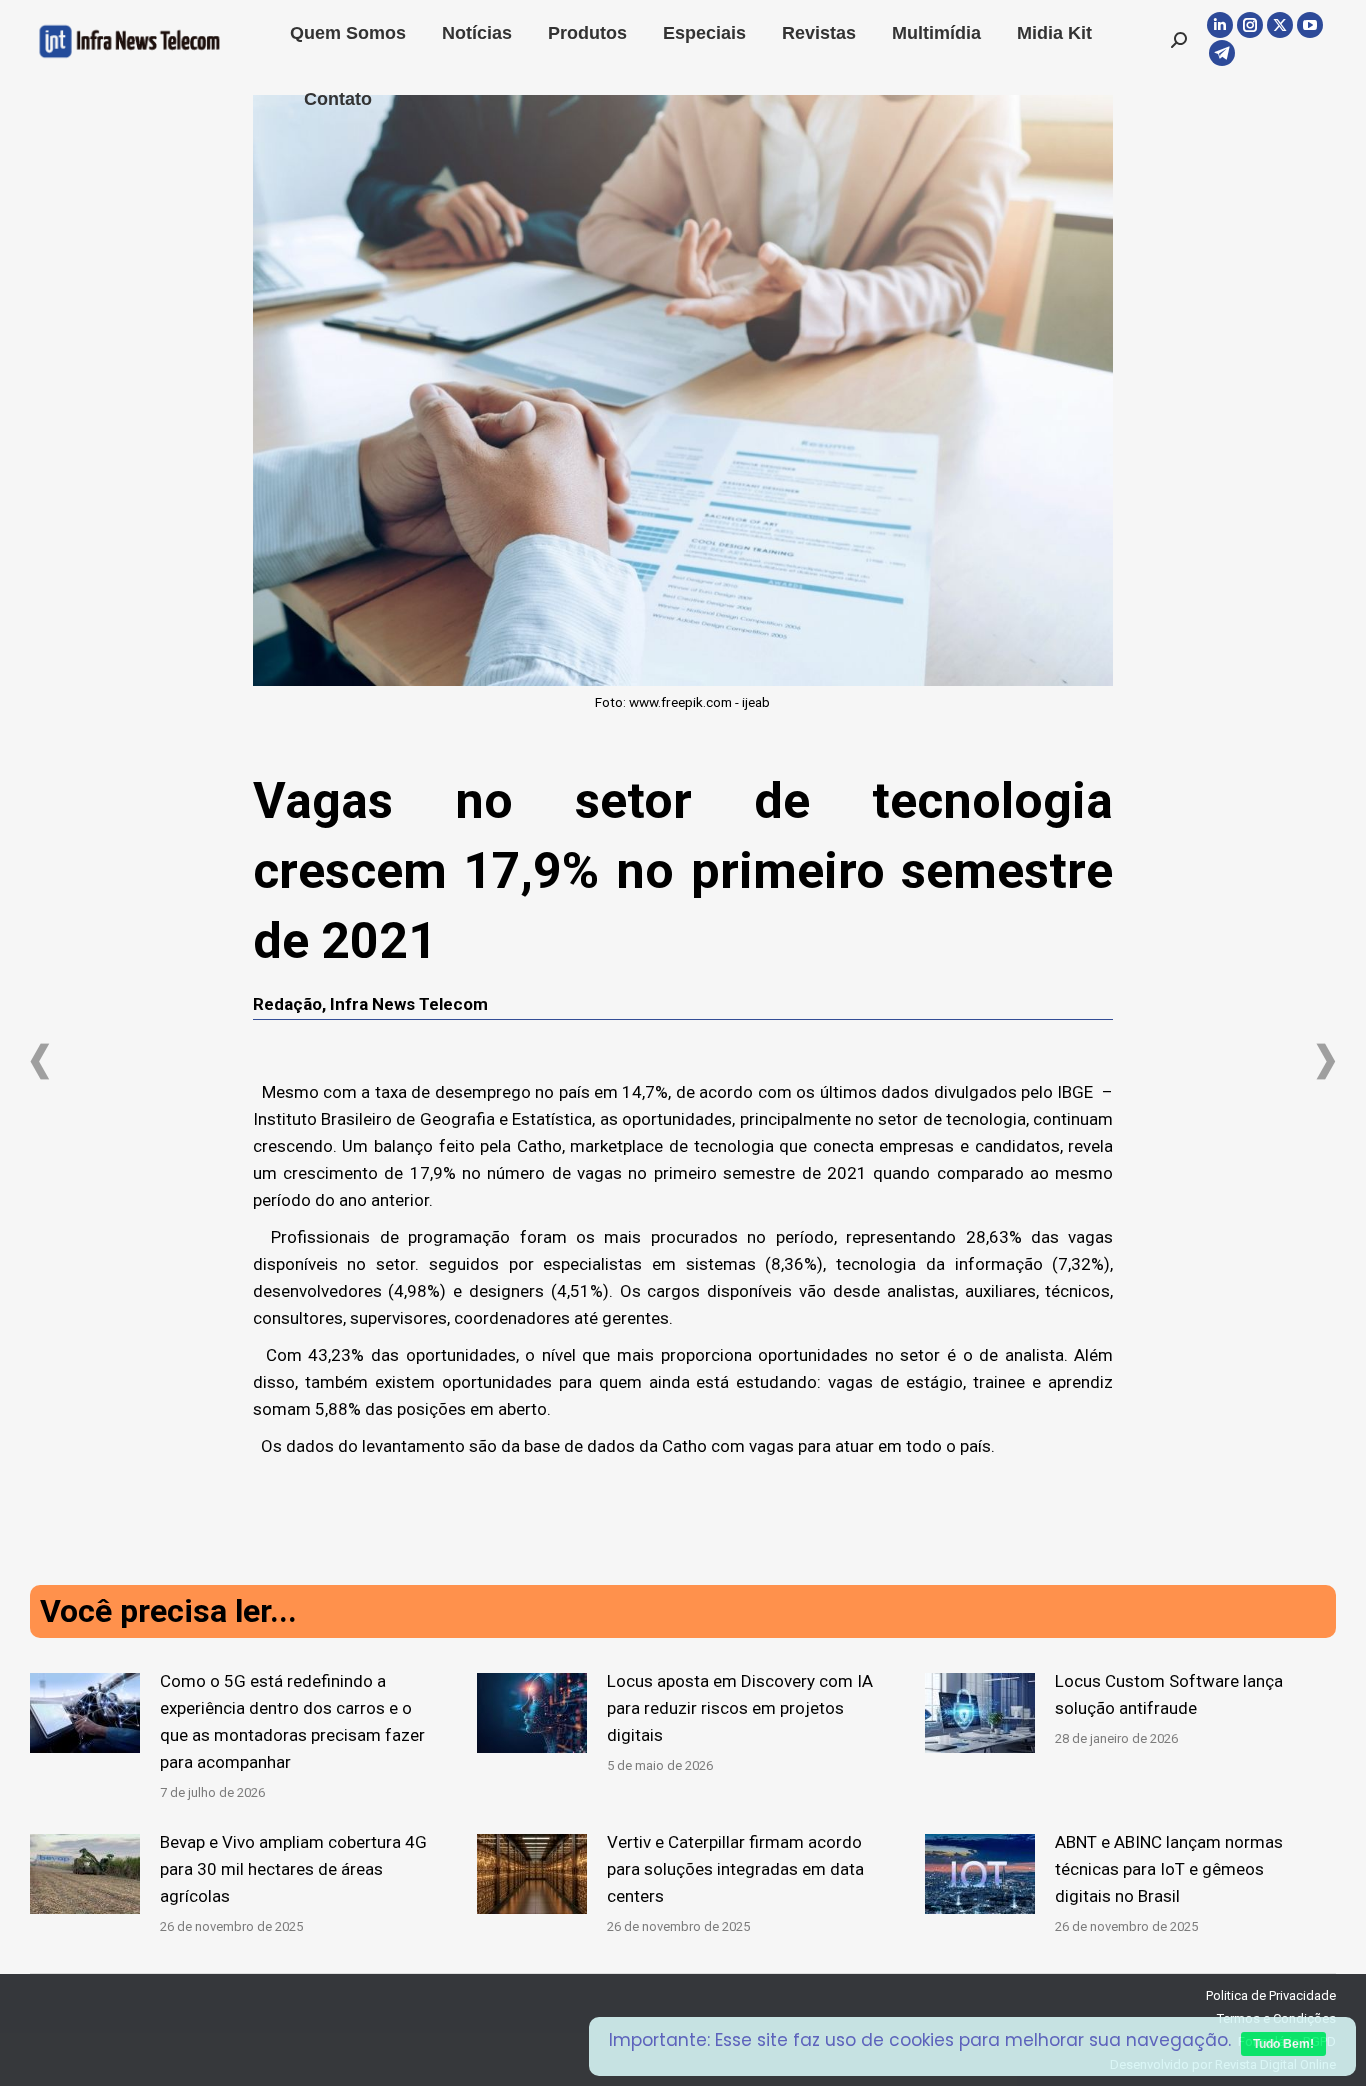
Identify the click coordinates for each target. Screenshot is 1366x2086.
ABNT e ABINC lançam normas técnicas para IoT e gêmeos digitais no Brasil (1169, 1869)
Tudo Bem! (1283, 2044)
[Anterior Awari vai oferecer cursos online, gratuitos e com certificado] (40, 1061)
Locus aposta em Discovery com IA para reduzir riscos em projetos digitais (740, 1708)
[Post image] (85, 1713)
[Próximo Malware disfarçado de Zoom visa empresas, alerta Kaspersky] (1326, 1061)
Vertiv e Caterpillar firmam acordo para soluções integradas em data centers (735, 1869)
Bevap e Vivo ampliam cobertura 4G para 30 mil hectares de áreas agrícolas (293, 1869)
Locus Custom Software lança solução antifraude (1169, 1694)
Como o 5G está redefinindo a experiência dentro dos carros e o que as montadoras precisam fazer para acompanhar (292, 1721)
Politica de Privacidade (1271, 1995)
